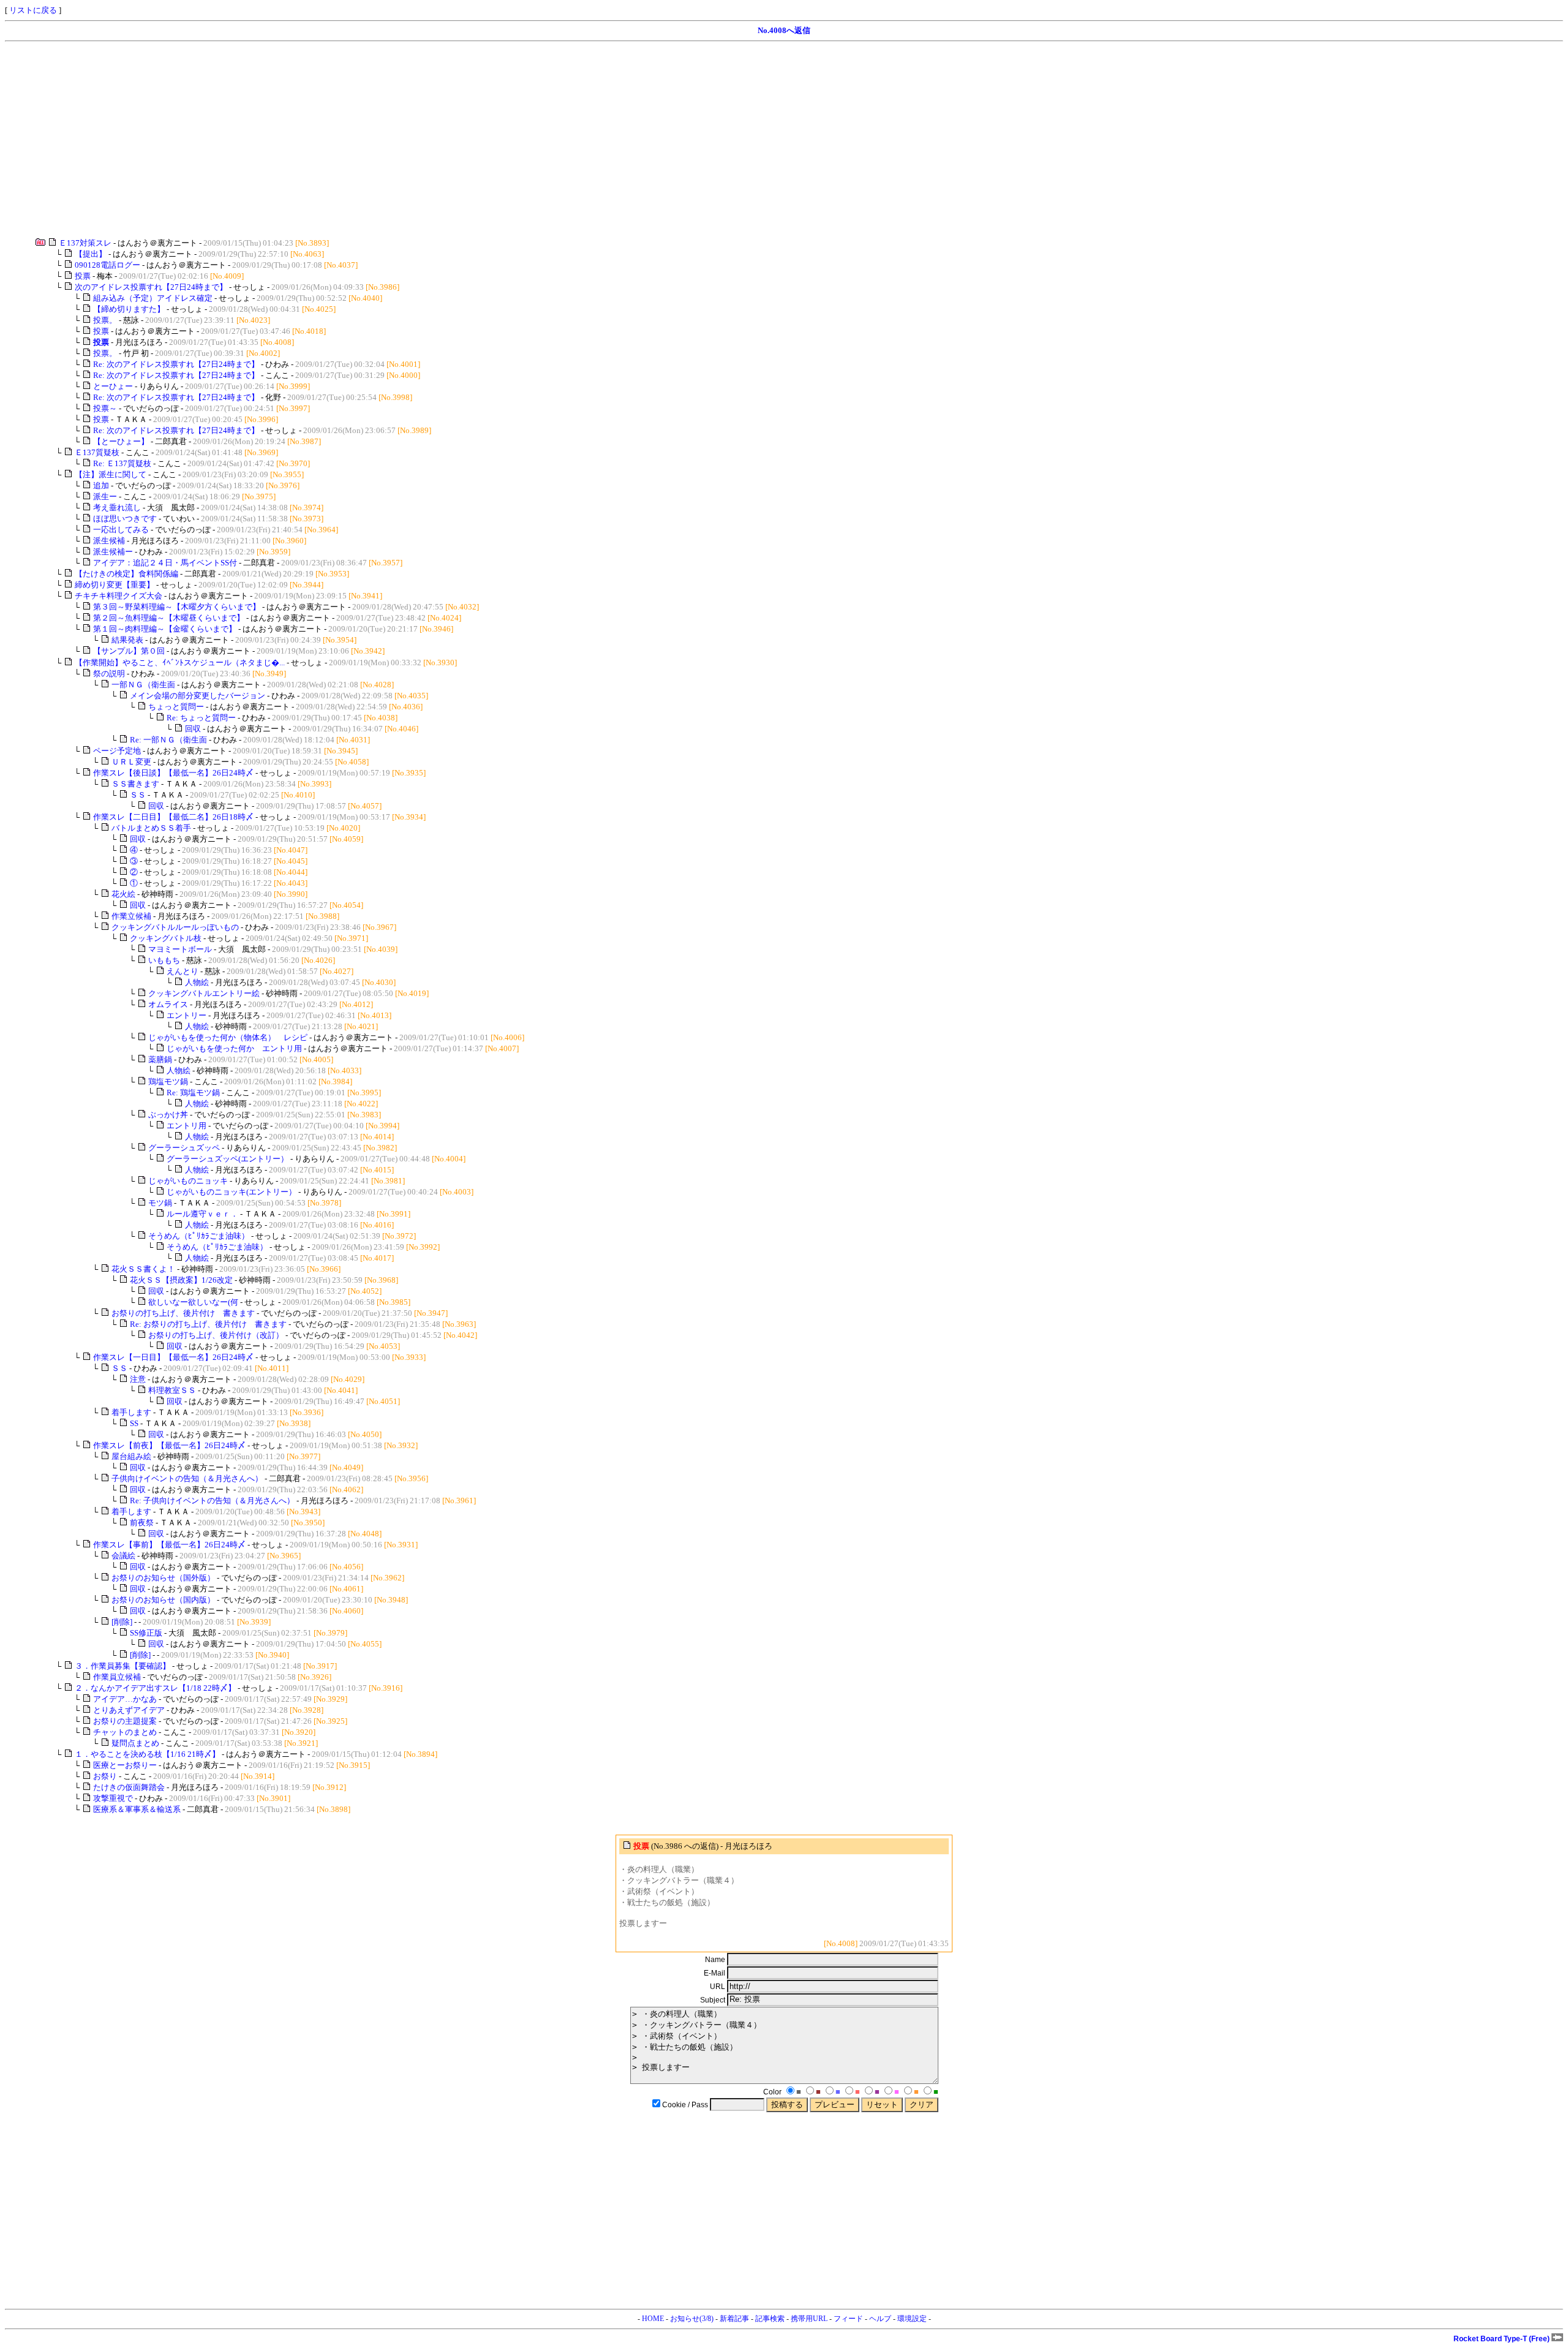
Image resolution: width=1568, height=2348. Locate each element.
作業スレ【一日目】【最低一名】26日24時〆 (173, 1357)
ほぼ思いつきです (125, 519)
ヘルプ (880, 2319)
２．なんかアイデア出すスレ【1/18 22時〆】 (155, 1688)
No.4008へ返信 (784, 30)
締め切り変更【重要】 (115, 585)
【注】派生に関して (111, 474)
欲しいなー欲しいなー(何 (193, 1302)
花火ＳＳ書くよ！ (143, 1269)
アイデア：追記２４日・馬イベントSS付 (165, 563)
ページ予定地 (117, 751)
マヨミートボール (180, 949)
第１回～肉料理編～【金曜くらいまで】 (165, 629)
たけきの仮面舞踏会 (129, 1787)
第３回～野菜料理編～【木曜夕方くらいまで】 (177, 607)
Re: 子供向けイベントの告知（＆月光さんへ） (212, 1501)
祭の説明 (109, 674)
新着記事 (734, 2319)
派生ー (105, 496)
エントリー (187, 1015)
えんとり (183, 971)
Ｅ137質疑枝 (97, 452)
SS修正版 (146, 1633)
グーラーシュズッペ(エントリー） (228, 1159)
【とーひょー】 (121, 441)
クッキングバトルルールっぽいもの (175, 927)
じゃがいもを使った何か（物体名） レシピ (228, 1037)
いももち (164, 960)
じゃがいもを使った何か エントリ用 (234, 1048)
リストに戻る (33, 10)
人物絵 (197, 982)
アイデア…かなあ (125, 1699)
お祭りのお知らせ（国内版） (163, 1600)
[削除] (122, 1622)
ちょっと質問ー (176, 707)
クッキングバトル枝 (166, 938)
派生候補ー (113, 552)
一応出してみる (121, 530)
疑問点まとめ (135, 1743)
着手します (131, 1412)
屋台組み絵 (131, 1456)
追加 (101, 485)
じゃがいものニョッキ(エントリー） (232, 1192)
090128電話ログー (107, 265)
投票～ (105, 408)
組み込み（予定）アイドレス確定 (153, 298)
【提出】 (91, 254)
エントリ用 (187, 1126)
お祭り (105, 1776)
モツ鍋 (160, 1203)
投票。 (105, 320)
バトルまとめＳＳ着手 (151, 828)
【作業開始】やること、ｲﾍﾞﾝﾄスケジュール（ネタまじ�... (180, 662)
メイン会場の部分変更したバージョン (198, 696)
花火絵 (123, 894)
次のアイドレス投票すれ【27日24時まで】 (151, 287)
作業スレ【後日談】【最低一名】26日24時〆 (173, 773)
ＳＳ (138, 795)
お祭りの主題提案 (125, 1721)
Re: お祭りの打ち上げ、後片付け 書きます (208, 1324)
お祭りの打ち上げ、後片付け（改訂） (216, 1335)
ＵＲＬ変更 (131, 762)
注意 (138, 1379)
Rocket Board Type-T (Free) (1502, 2339)
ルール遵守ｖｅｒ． (202, 1214)
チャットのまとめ (125, 1732)
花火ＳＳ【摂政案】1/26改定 (181, 1280)
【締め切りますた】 (129, 309)
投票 (83, 276)
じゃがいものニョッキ (188, 1181)
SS (134, 1423)
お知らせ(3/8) (692, 2319)
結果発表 (127, 640)
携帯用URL (809, 2319)
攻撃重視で (113, 1798)
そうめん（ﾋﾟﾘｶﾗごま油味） (199, 1236)
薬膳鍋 (160, 1059)
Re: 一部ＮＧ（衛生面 (168, 740)
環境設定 (912, 2319)
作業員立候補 (117, 1677)
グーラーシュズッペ (184, 1148)
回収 (193, 729)
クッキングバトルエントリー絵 (204, 993)
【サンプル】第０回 (129, 651)
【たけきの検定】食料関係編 (126, 574)
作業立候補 (131, 916)
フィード (848, 2319)
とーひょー (113, 386)
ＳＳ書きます (135, 784)
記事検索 (770, 2319)
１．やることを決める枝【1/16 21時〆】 (147, 1754)
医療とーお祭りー (125, 1765)
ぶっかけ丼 (168, 1115)
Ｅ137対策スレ (85, 243)
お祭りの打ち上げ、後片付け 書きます (183, 1313)
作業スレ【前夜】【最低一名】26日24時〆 (169, 1445)
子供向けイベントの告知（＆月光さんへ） (187, 1478)
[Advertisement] (372, 140)
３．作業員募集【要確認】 (123, 1666)
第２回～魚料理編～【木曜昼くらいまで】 (169, 618)
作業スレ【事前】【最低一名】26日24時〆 (169, 1545)
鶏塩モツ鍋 (168, 1082)
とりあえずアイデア (129, 1710)
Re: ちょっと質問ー (201, 718)
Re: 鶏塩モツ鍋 (193, 1093)
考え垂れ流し (117, 508)
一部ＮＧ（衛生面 (143, 685)
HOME (653, 2319)
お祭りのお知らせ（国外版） (163, 1578)
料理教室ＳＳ (172, 1390)
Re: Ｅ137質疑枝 (122, 463)
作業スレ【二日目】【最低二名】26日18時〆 (173, 817)
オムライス (168, 1004)
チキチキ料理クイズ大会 (119, 596)
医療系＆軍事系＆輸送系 (137, 1809)
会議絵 (123, 1556)
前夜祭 (142, 1523)
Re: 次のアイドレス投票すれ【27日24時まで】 (176, 364)
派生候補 (109, 541)
